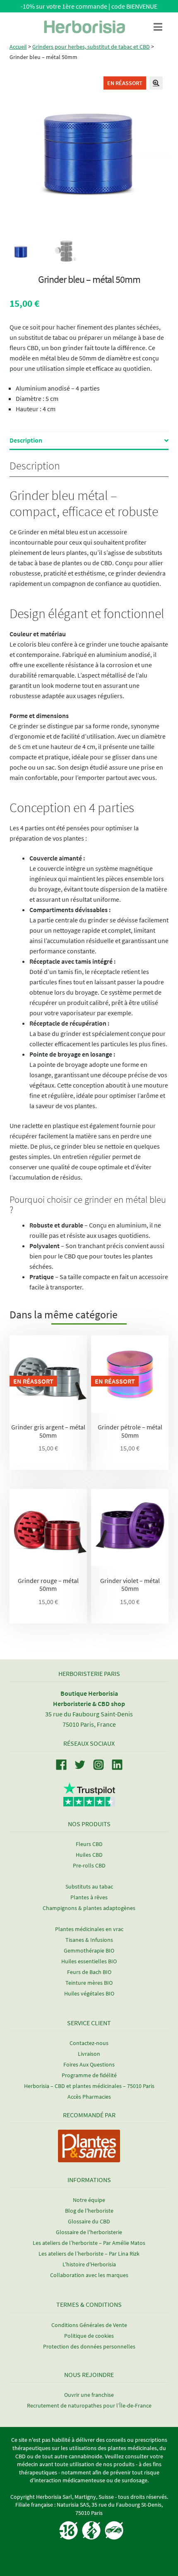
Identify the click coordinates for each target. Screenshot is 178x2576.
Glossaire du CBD (89, 2221)
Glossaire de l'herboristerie (89, 2232)
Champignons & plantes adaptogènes (89, 1908)
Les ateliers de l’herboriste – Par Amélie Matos (89, 2243)
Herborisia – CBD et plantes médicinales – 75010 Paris (89, 2086)
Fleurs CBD (89, 1844)
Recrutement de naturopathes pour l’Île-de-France (89, 2405)
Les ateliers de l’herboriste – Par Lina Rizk (89, 2254)
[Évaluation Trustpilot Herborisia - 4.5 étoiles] (89, 1802)
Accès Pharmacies (89, 2097)
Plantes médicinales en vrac (89, 1929)
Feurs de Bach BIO (89, 1972)
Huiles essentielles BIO (89, 1961)
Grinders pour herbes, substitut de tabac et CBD (91, 47)
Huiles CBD (89, 1855)
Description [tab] (26, 440)
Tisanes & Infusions (89, 1940)
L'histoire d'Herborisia (89, 2264)
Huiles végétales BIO (89, 1993)
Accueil (18, 47)
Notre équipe (89, 2200)
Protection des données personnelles (89, 2346)
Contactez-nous (89, 2043)
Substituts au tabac (89, 1886)
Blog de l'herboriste (89, 2211)
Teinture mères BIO (89, 1983)
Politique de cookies (89, 2336)
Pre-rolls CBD (89, 1865)
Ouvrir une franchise (89, 2395)
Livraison (89, 2054)
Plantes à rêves (89, 1897)
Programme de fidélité (89, 2075)
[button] (156, 83)
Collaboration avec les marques (89, 2275)
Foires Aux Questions (89, 2064)
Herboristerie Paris (89, 1673)
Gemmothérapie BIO (89, 1950)
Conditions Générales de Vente (89, 2325)
